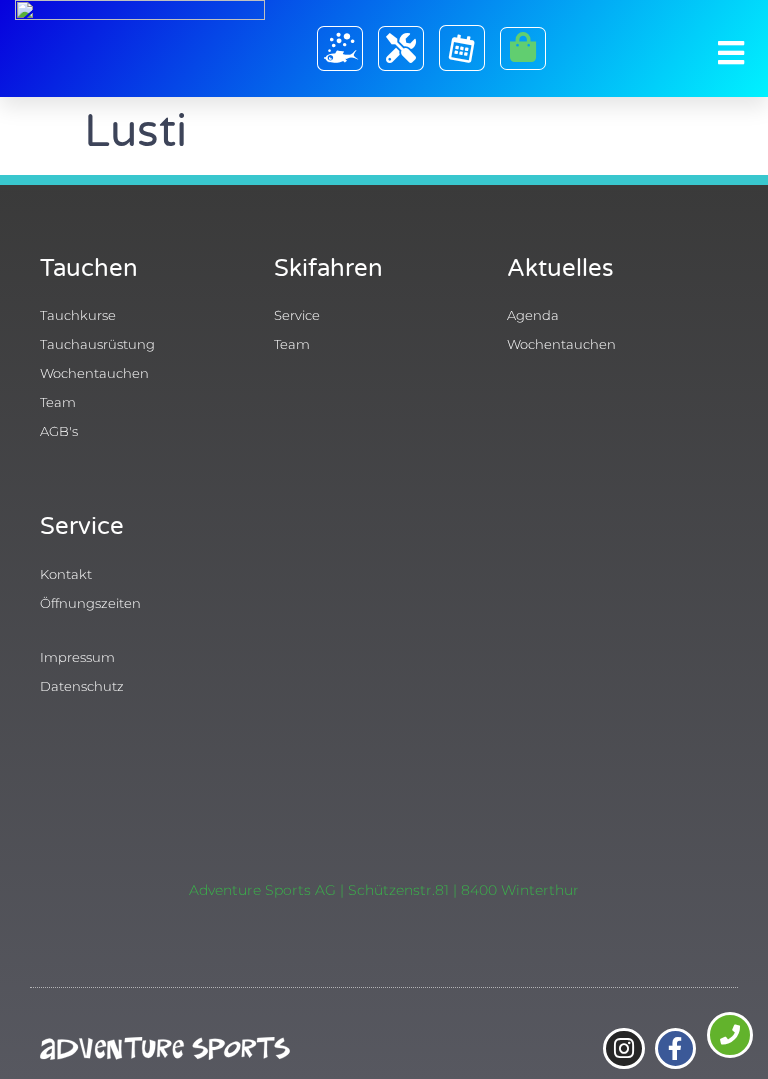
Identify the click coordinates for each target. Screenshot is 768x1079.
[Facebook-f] (675, 1048)
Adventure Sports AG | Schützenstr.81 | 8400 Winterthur (384, 890)
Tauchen (89, 268)
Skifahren (328, 268)
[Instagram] (623, 1048)
